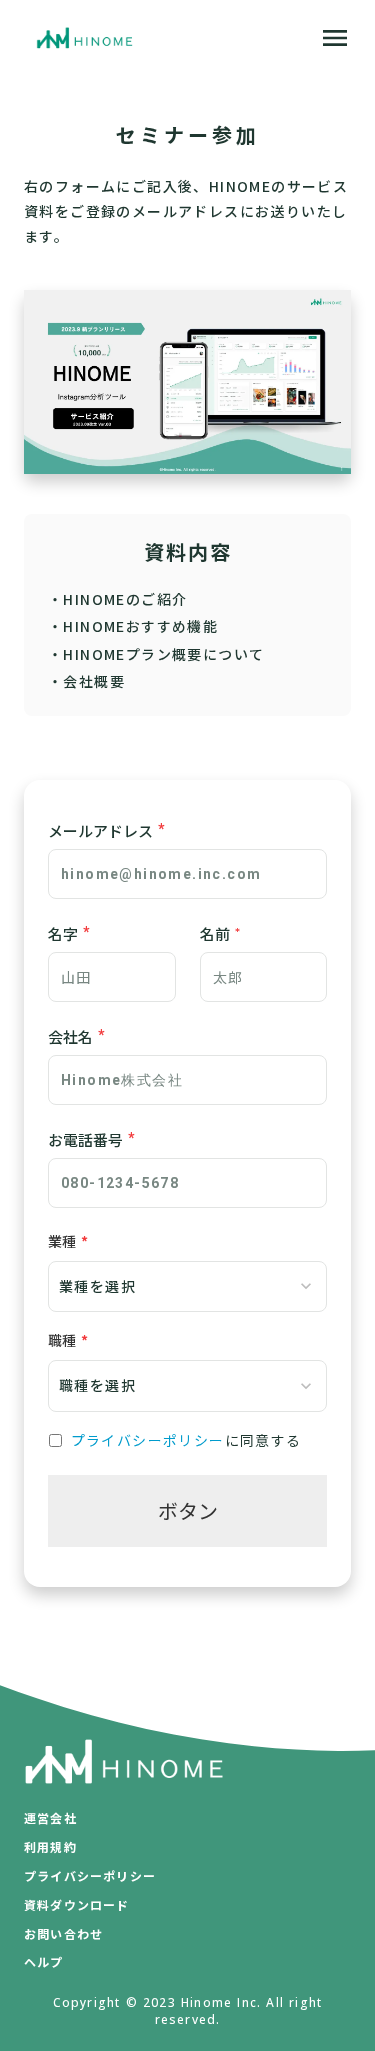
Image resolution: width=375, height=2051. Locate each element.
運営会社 (50, 1818)
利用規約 (50, 1847)
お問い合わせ (63, 1934)
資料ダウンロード (77, 1905)
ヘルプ (44, 1962)
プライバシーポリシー (148, 1440)
